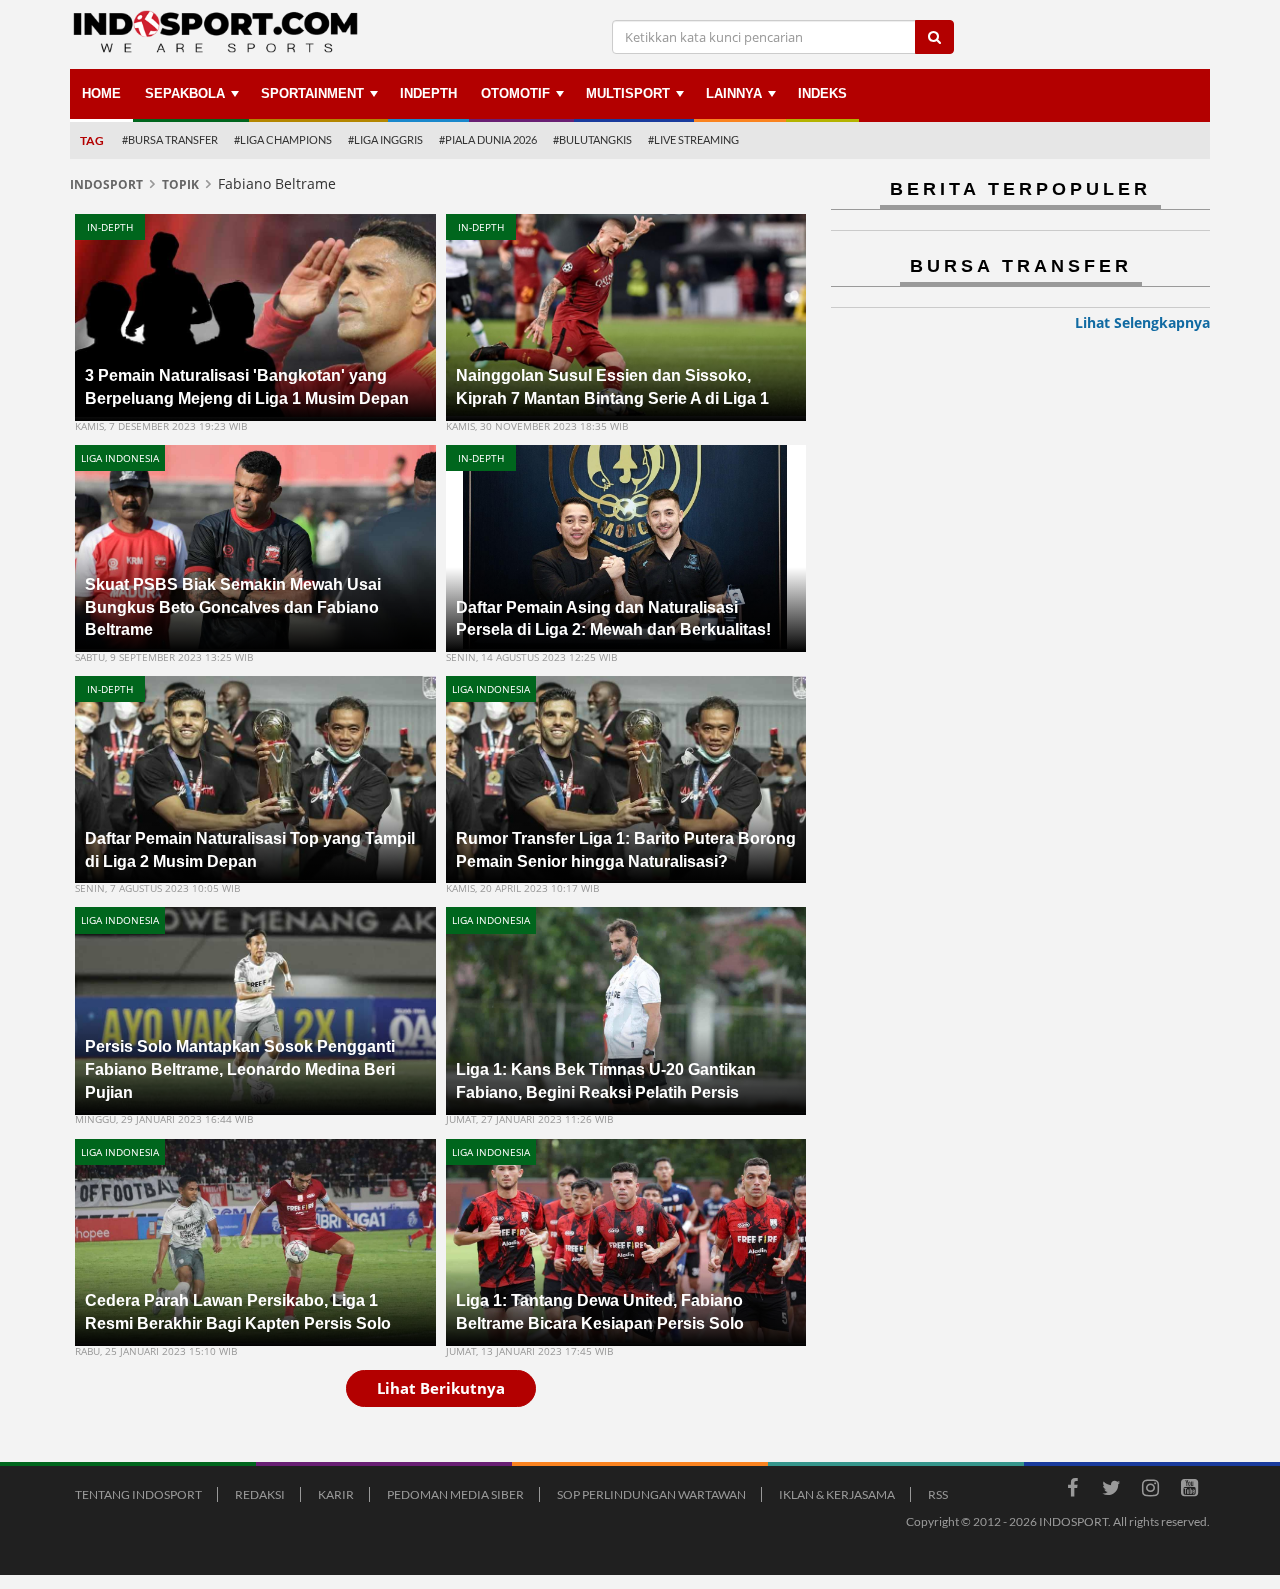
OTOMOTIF (515, 93)
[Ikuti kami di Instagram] (1150, 1491)
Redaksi (260, 1494)
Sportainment (312, 93)
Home (101, 93)
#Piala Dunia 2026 (488, 139)
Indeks (822, 93)
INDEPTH (428, 93)
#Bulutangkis (592, 139)
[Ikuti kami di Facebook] (1072, 1491)
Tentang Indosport (138, 1494)
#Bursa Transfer (170, 139)
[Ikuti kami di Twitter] (1111, 1491)
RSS (938, 1494)
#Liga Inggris (385, 139)
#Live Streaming (693, 139)
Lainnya (734, 93)
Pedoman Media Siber (455, 1494)
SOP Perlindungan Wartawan (651, 1494)
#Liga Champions (283, 139)
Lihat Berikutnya (441, 1388)
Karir (336, 1494)
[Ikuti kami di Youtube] (1189, 1491)
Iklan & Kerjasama (837, 1494)
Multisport (628, 93)
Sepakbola (185, 93)
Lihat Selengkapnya (1142, 322)
